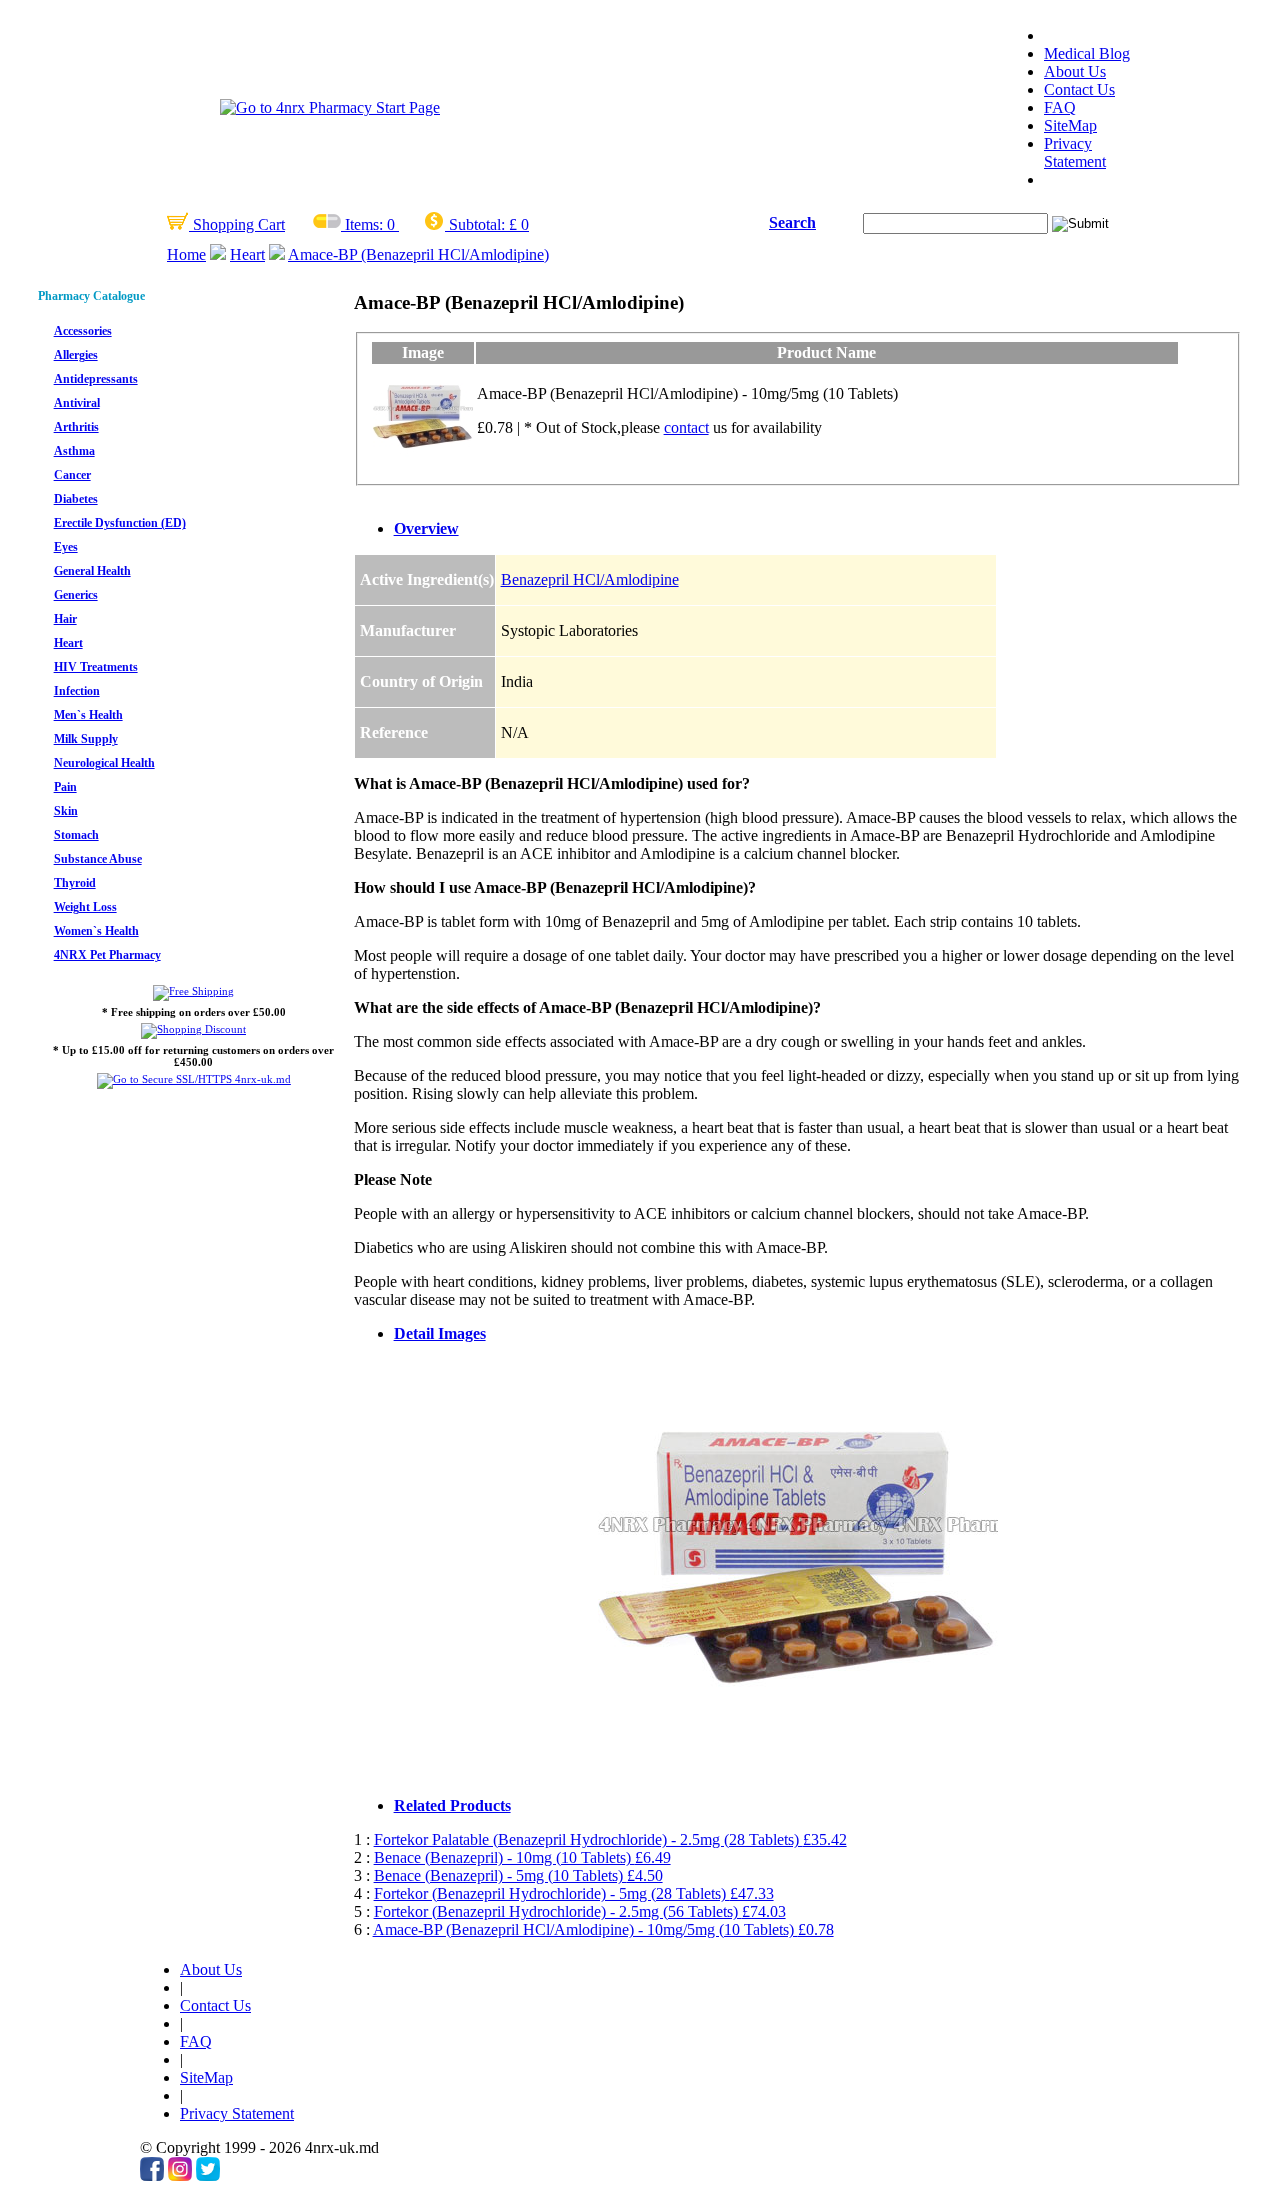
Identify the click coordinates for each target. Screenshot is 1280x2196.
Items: (364, 224)
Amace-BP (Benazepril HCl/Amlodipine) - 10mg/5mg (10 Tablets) (603, 1929)
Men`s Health (88, 715)
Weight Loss (85, 907)
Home (186, 254)
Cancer (72, 475)
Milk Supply (86, 739)
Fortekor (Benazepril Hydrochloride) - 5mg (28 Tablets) (574, 1893)
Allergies (76, 355)
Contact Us (1079, 89)
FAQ (1060, 107)
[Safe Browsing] (194, 1079)
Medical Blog (1087, 53)
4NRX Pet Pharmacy (107, 955)
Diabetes (76, 499)
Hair (65, 619)
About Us (1075, 71)
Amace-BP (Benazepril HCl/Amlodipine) (418, 254)
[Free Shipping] (193, 991)
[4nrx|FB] (152, 2175)
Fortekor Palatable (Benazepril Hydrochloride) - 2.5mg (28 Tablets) (610, 1839)
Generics (76, 595)
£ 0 (519, 224)
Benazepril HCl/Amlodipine (590, 579)
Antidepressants (96, 379)
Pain (65, 787)
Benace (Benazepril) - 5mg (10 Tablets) (518, 1875)
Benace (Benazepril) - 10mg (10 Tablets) (522, 1857)
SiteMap (1070, 125)
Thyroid (75, 883)
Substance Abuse (98, 859)
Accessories (83, 331)
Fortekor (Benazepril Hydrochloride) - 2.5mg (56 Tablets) (580, 1911)
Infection (77, 691)
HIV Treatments (96, 667)
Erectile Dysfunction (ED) (120, 523)
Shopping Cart (237, 224)
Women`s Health (96, 931)
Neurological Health (104, 763)
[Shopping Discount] (193, 1029)
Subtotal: (477, 224)
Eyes (66, 547)
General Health (92, 571)
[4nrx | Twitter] (208, 2175)
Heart (247, 254)
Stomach (76, 835)
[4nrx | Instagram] (180, 2175)
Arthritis (76, 427)
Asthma (74, 451)
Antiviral (77, 403)
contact (686, 427)
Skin (66, 811)
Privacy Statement (1075, 152)
